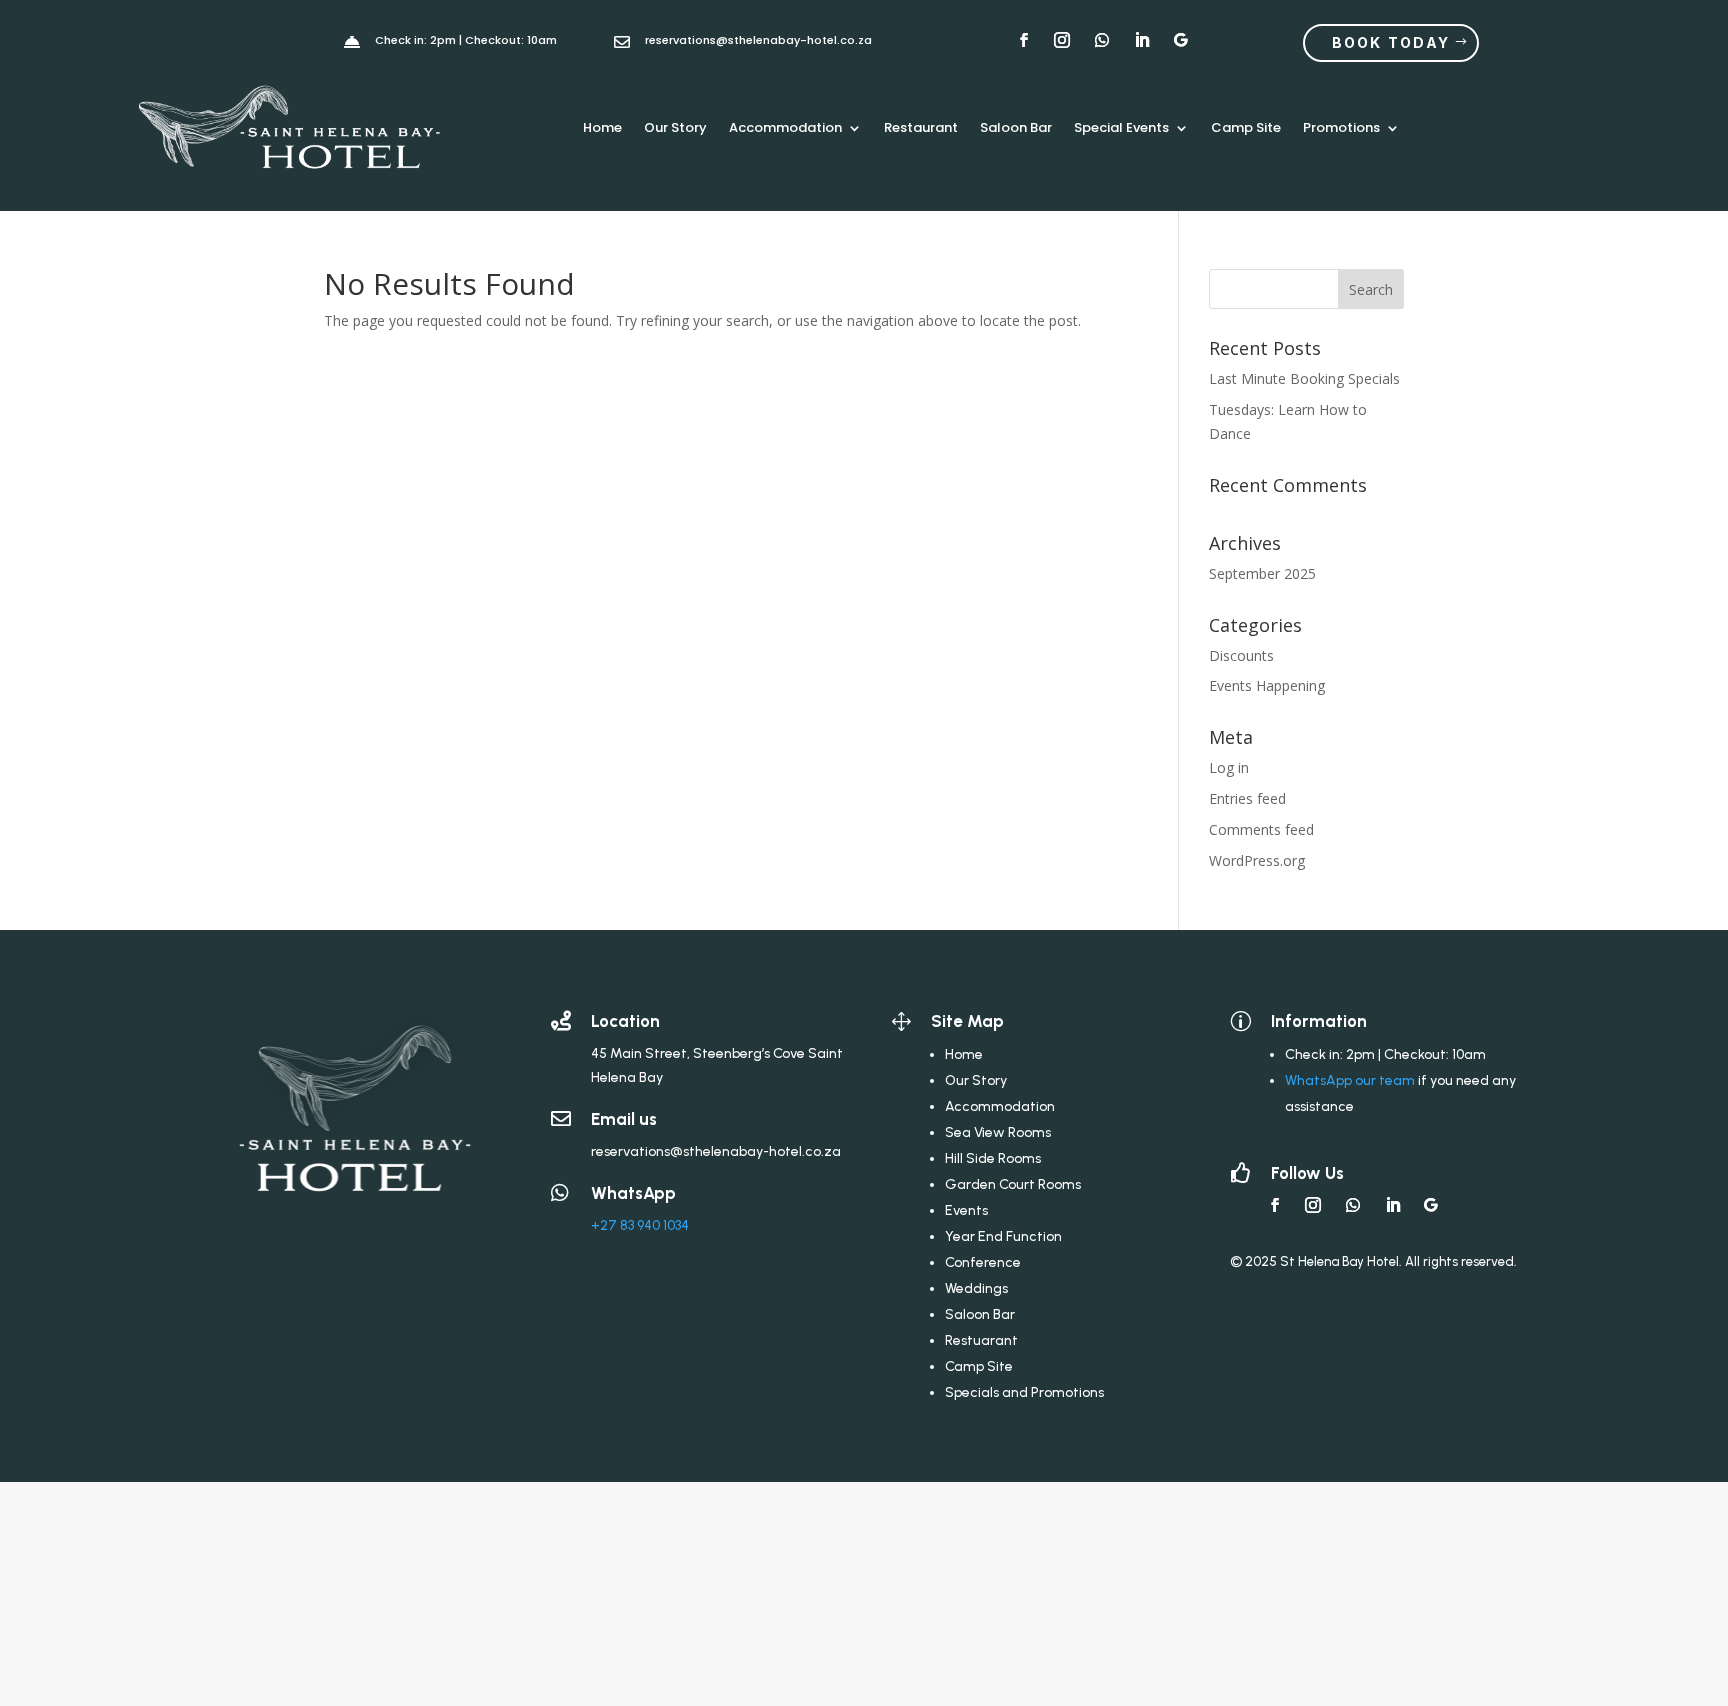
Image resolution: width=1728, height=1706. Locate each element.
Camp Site (1246, 127)
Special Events (1121, 127)
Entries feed (1247, 798)
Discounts (1241, 655)
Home (602, 127)
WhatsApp (633, 1193)
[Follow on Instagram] (1313, 1205)
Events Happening (1267, 685)
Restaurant (921, 127)
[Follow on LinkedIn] (1393, 1205)
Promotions (1341, 127)
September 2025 (1262, 573)
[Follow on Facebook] (1275, 1205)
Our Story (675, 127)
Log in (1229, 767)
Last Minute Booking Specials (1304, 378)
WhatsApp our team (1350, 1080)
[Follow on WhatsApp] (1353, 1205)
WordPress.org (1257, 860)
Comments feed (1261, 829)
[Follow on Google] (1431, 1205)
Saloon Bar (1016, 127)
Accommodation (785, 127)
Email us (624, 1119)
